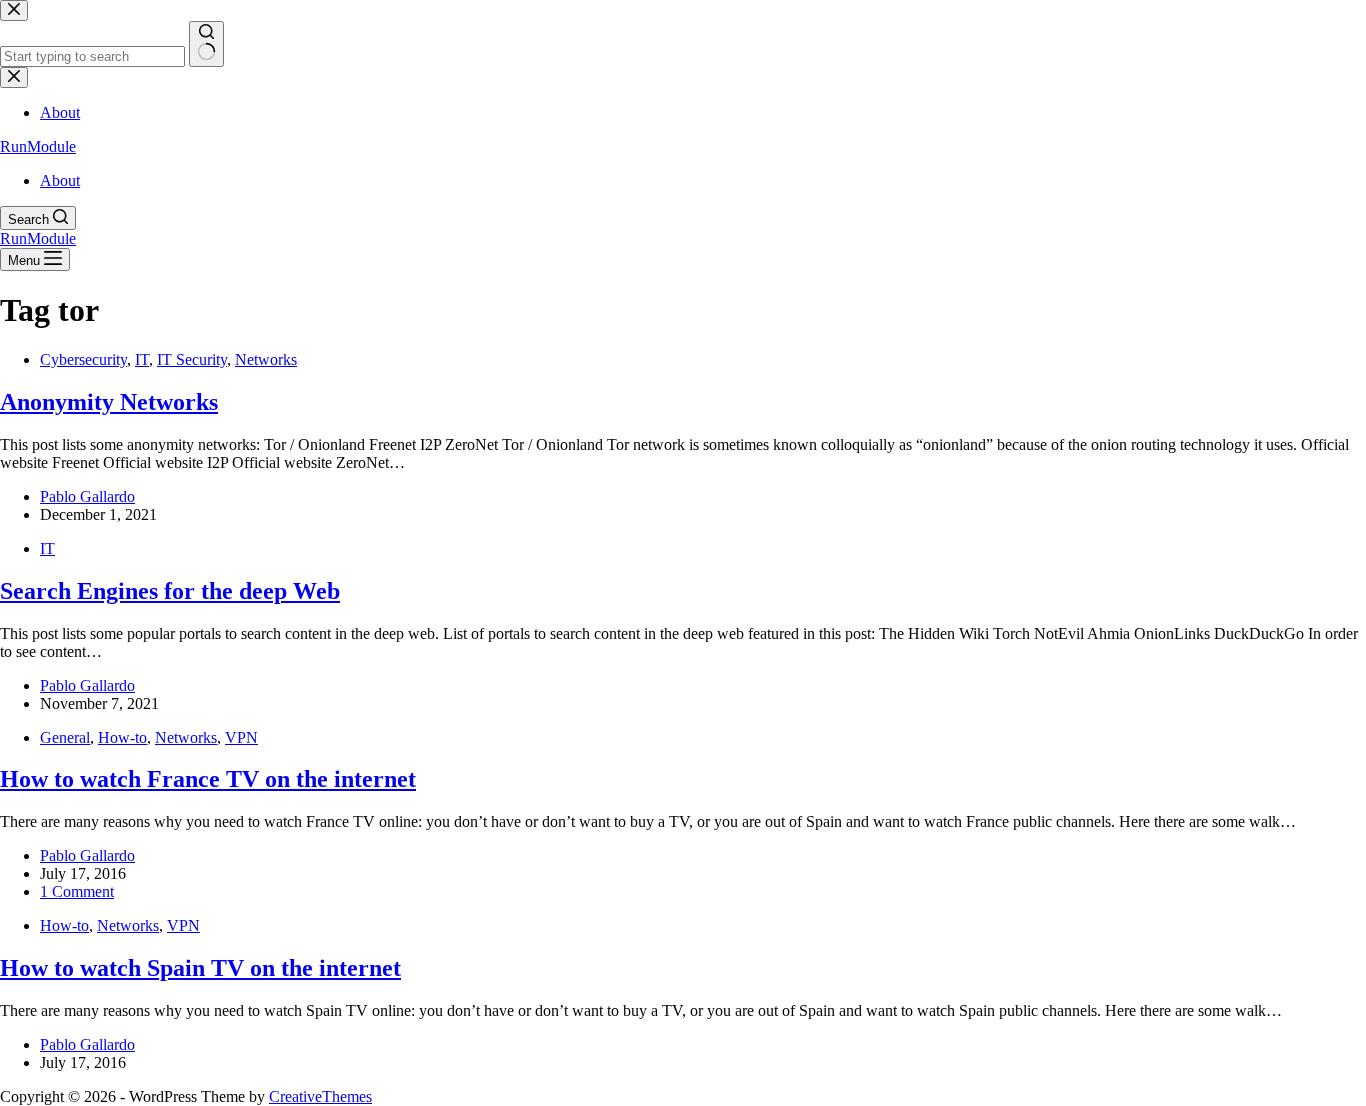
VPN (241, 737)
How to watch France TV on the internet (208, 779)
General (65, 737)
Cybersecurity (83, 359)
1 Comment (77, 891)
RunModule (38, 146)
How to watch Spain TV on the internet (200, 968)
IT (142, 359)
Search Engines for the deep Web (170, 591)
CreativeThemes (320, 1096)
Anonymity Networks (109, 402)
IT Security (192, 359)
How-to (122, 737)
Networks (266, 359)
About (60, 180)
